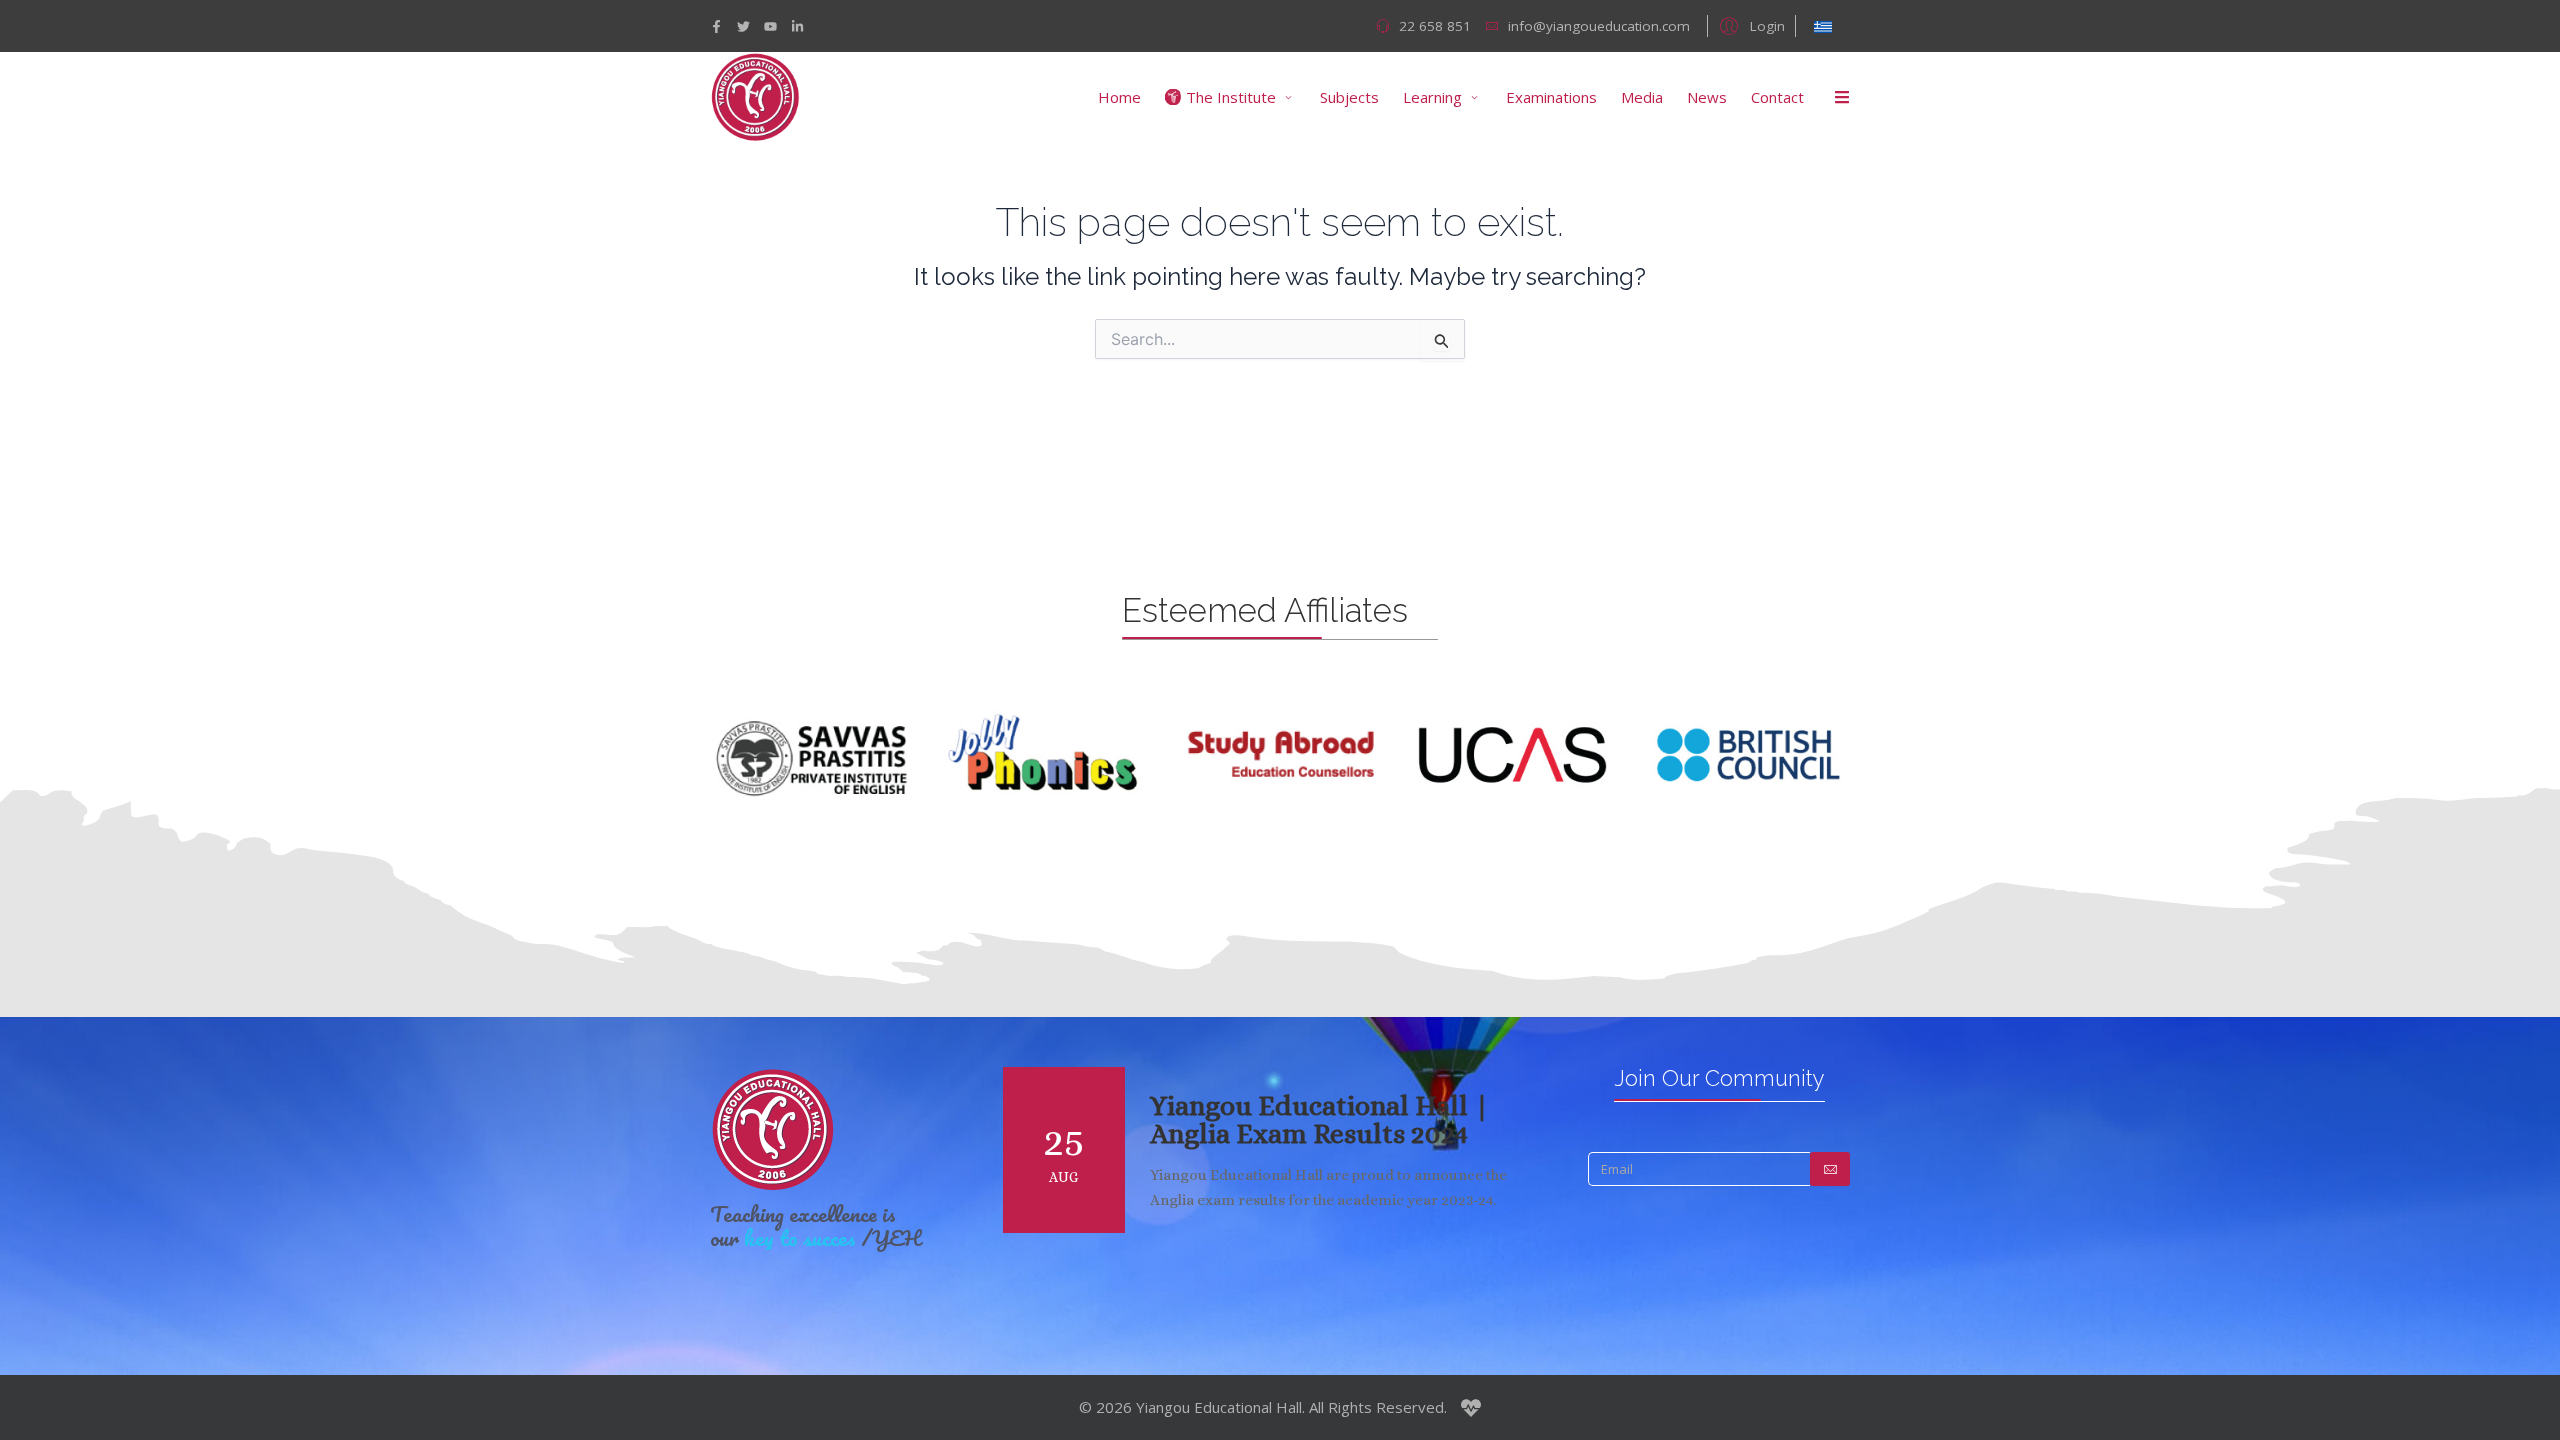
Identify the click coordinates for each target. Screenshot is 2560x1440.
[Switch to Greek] (1823, 26)
